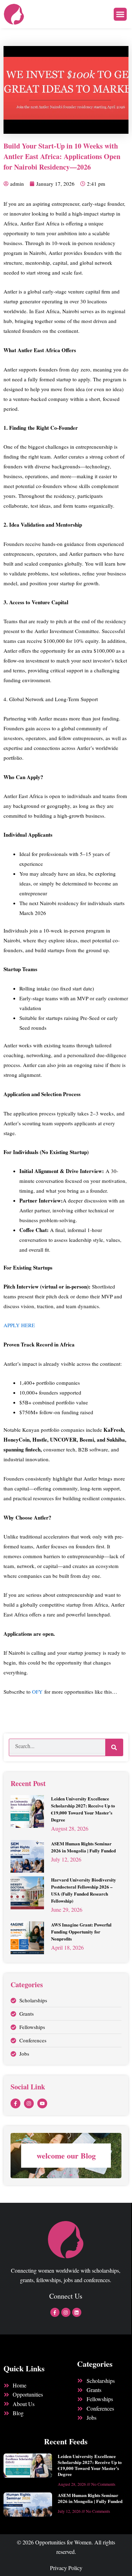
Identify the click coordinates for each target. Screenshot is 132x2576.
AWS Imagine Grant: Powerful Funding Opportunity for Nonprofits (81, 1932)
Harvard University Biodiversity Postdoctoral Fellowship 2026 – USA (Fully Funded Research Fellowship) (84, 1890)
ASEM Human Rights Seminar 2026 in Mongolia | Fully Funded (83, 1847)
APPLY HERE (20, 1325)
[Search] (114, 1747)
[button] (120, 14)
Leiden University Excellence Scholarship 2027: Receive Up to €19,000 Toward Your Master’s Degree (83, 1809)
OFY (37, 1692)
